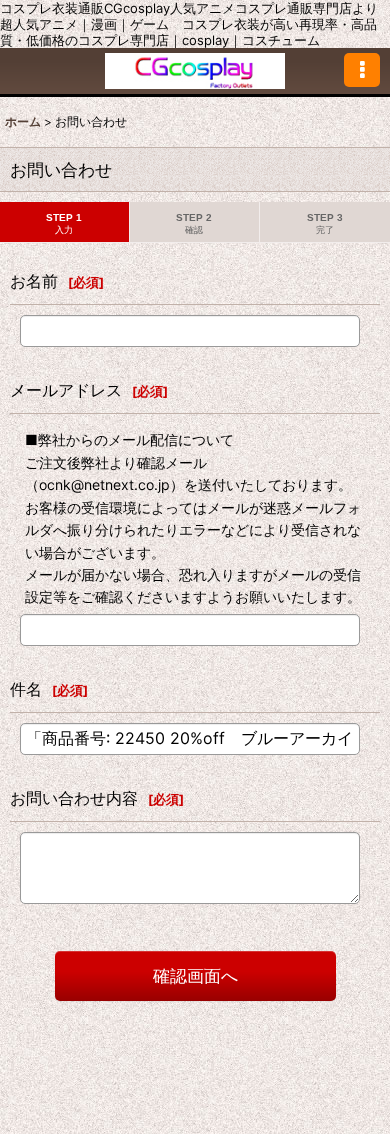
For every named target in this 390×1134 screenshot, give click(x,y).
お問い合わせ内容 (74, 798)
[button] (362, 70)
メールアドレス (66, 390)
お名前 (34, 281)
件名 (26, 689)
